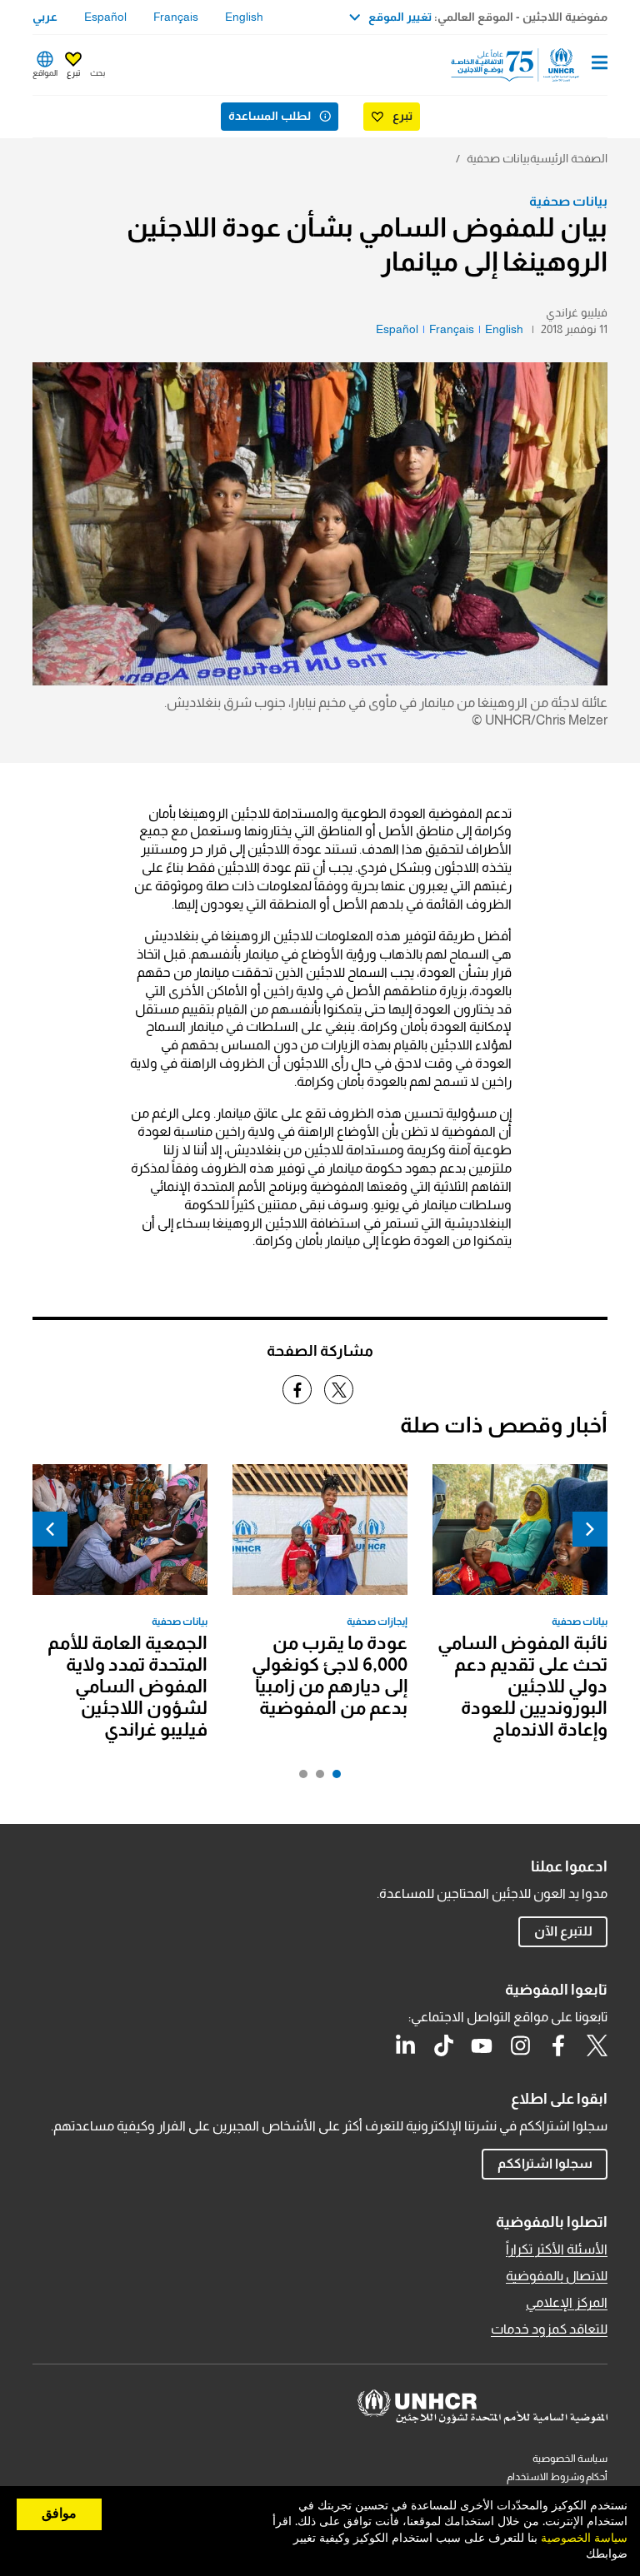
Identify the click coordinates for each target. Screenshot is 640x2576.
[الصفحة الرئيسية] (522, 65)
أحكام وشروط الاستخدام (557, 2477)
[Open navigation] (600, 64)
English (244, 17)
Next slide (50, 1529)
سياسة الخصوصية (570, 2459)
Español (105, 17)
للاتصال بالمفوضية (557, 2276)
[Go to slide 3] (299, 1778)
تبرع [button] (73, 73)
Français (176, 17)
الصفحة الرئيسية (569, 158)
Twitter (597, 2045)
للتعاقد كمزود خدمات (549, 2329)
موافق (59, 2514)
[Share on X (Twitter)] (339, 1390)
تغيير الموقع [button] (400, 17)
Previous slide (590, 1529)
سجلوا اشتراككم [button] (545, 2163)
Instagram (520, 2045)
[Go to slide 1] (332, 1778)
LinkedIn (405, 2045)
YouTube (482, 2045)
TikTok (443, 2045)
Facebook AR (558, 2045)
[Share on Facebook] (297, 1390)
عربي (45, 17)
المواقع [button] (45, 73)
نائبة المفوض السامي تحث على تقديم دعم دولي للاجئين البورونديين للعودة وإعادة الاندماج (522, 1686)
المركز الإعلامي (567, 2302)
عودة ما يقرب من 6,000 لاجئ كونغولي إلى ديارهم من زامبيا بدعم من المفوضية (330, 1675)
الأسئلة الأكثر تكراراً (557, 2249)
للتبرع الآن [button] (563, 1931)
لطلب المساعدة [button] (270, 116)
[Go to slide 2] (316, 1778)
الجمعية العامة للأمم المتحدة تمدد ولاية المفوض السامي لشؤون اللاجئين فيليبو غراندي (127, 1686)
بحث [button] (97, 73)
